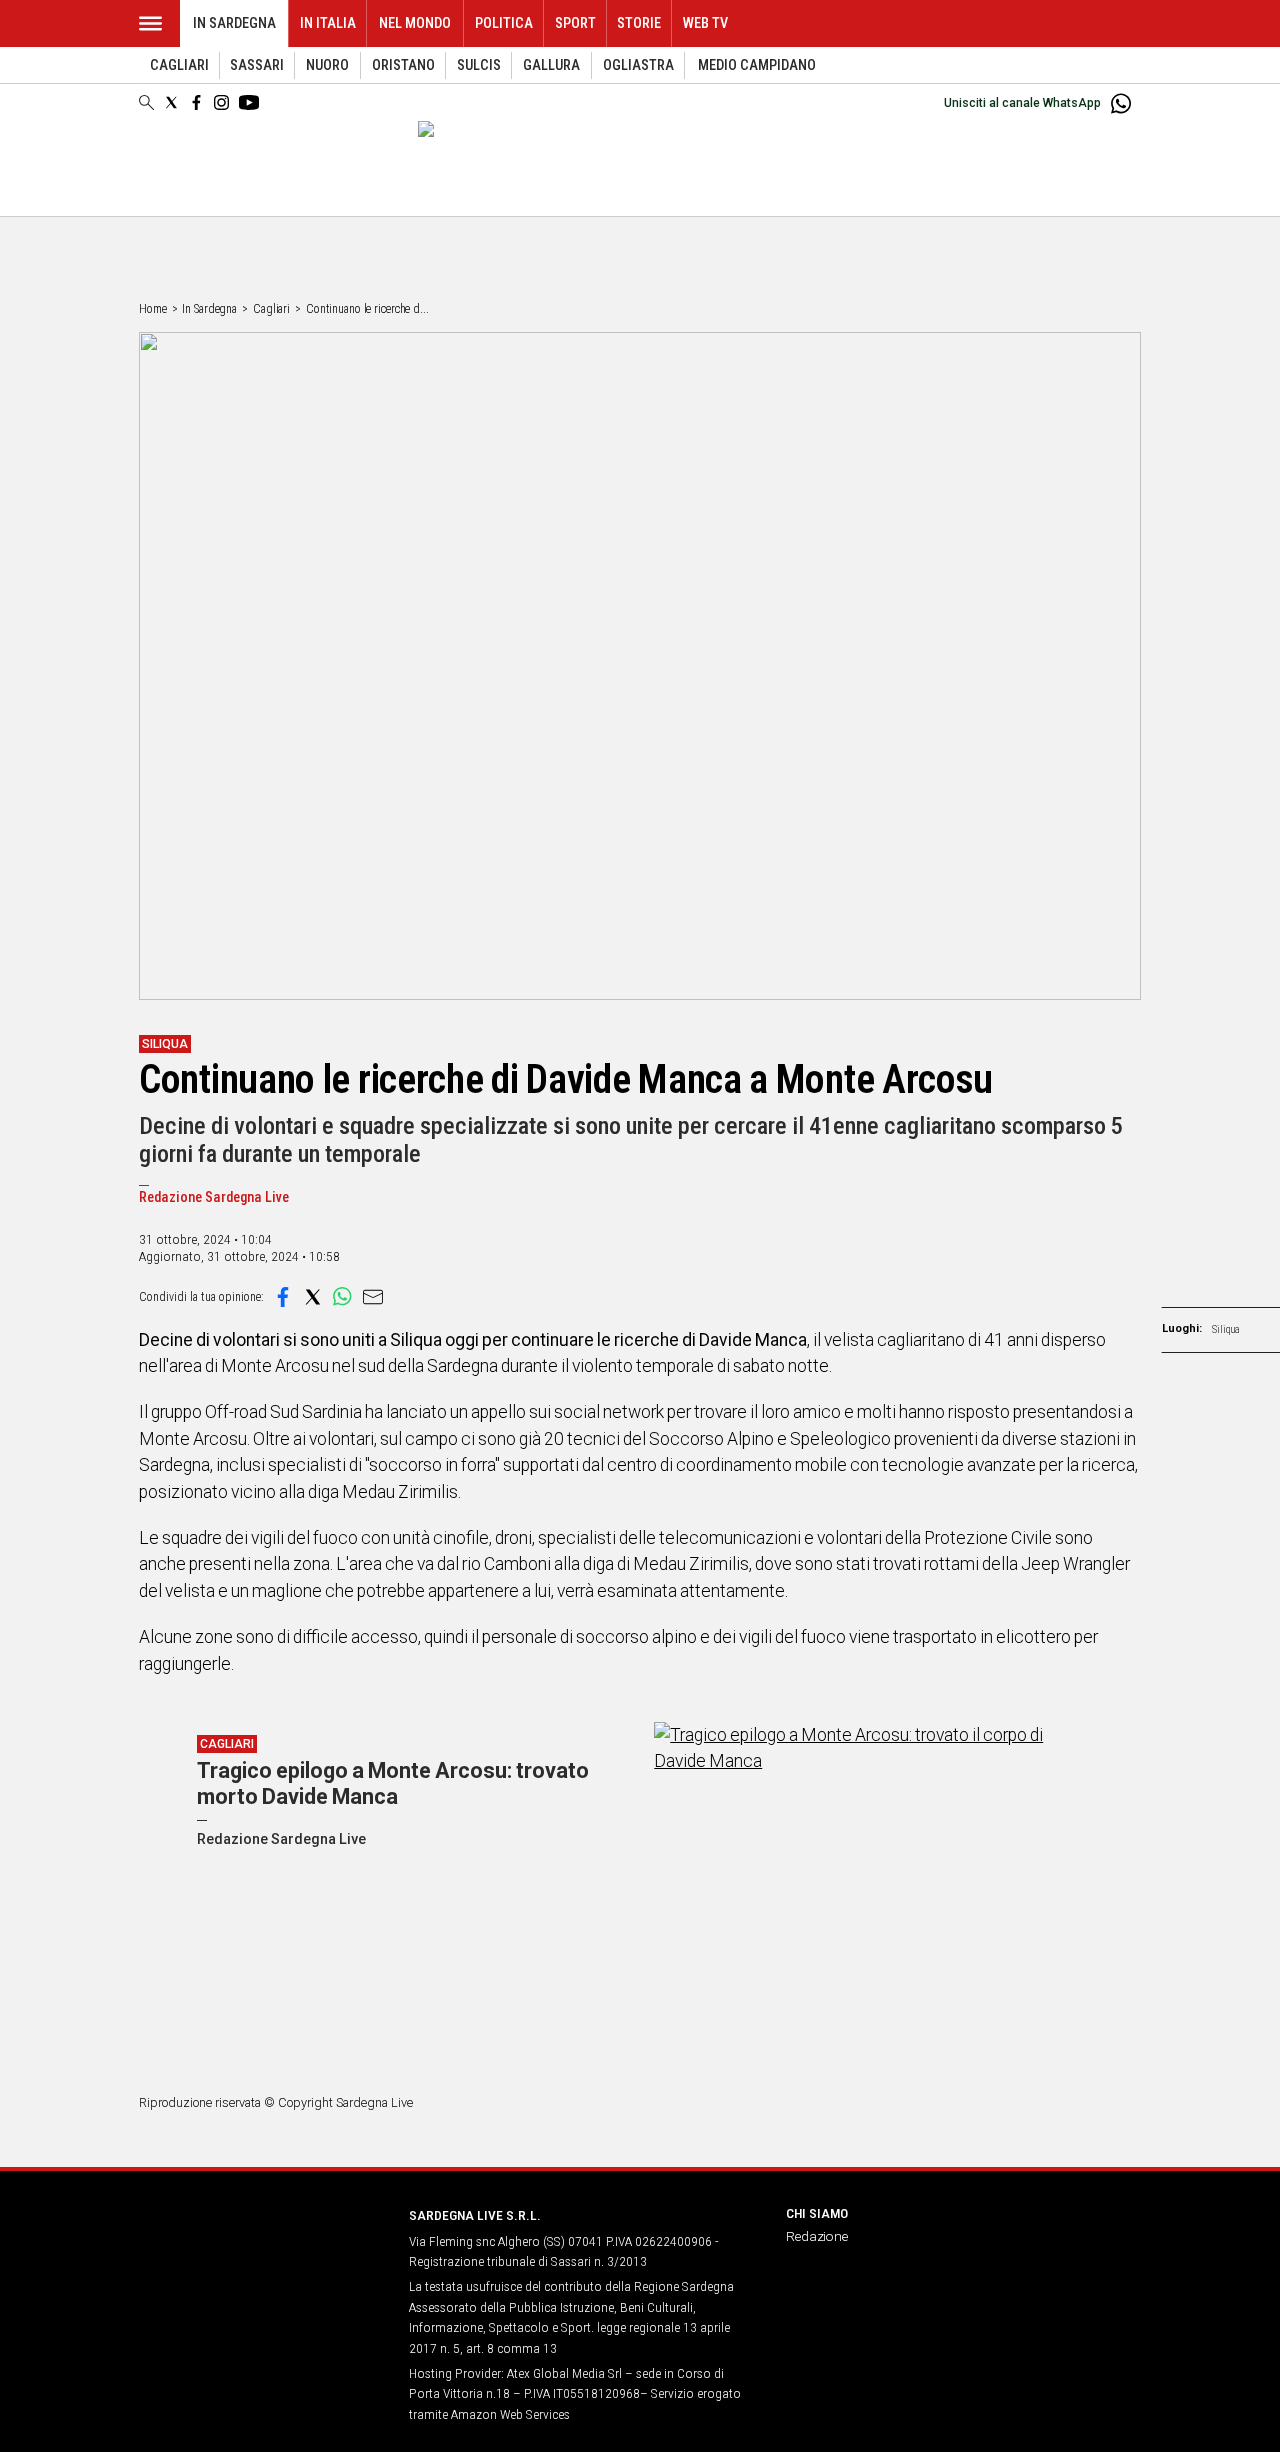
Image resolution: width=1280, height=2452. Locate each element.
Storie (639, 23)
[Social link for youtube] (249, 102)
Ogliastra (638, 65)
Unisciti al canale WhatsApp (1022, 103)
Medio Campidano (757, 65)
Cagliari (179, 65)
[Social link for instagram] (221, 102)
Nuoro (327, 65)
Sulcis (479, 65)
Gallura (551, 65)
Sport (575, 23)
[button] (283, 1297)
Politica (504, 23)
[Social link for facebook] (196, 102)
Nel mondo (415, 23)
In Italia (328, 23)
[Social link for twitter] (171, 102)
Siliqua (1226, 1329)
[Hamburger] (150, 23)
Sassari (257, 65)
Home (153, 309)
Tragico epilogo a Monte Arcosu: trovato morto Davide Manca (393, 1783)
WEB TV (705, 23)
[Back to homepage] (262, 2252)
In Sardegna (234, 23)
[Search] (146, 104)
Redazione (817, 2236)
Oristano (403, 65)
